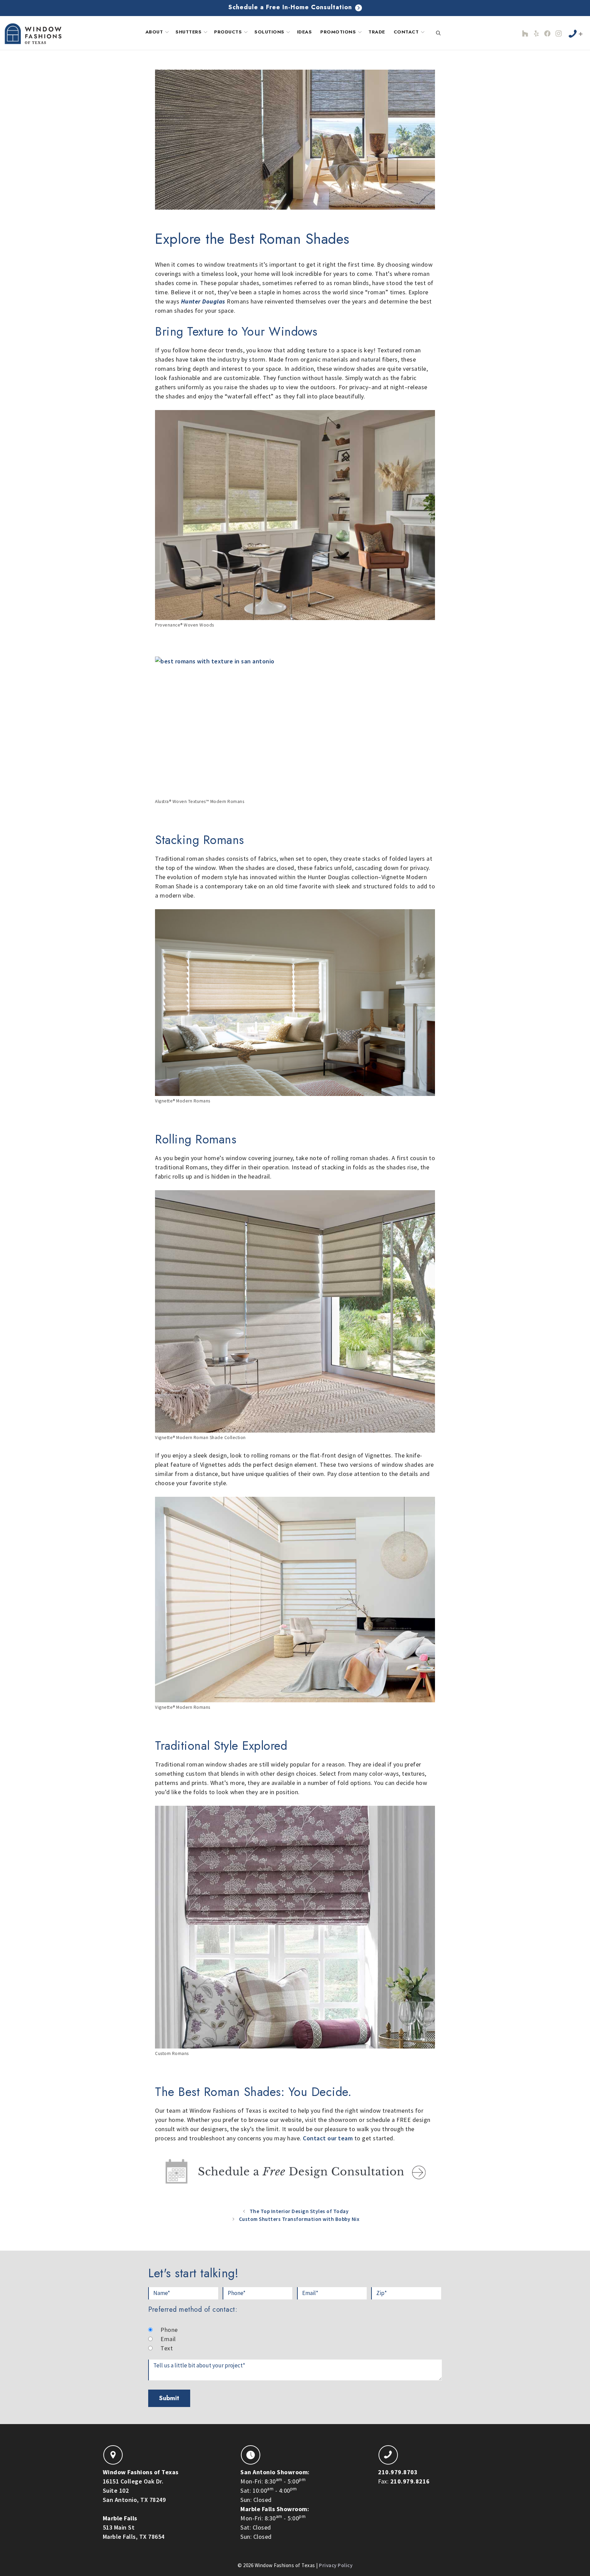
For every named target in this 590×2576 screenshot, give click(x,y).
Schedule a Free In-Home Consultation (291, 7)
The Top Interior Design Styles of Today (299, 2211)
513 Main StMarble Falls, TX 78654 (134, 2527)
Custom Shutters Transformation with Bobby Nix (299, 2219)
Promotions (338, 32)
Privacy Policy (336, 2565)
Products (228, 32)
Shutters (188, 32)
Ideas (305, 32)
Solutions (269, 32)
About (154, 32)
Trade (377, 32)
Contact (406, 32)
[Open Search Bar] (438, 33)
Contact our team (328, 2138)
